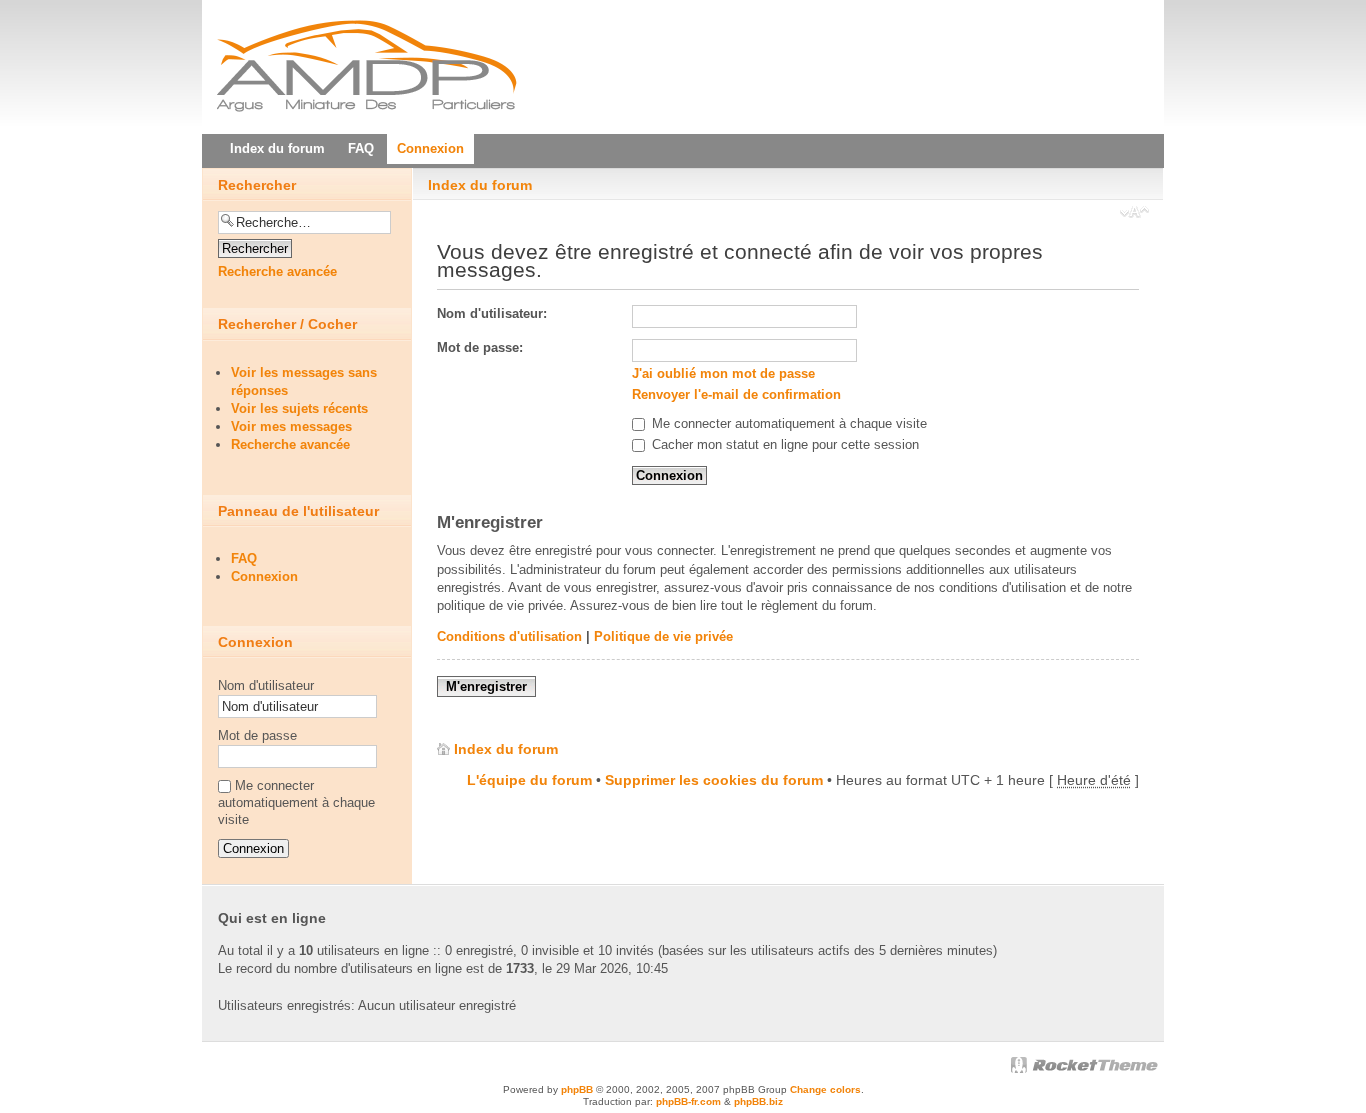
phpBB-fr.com (688, 1101)
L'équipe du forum (529, 780)
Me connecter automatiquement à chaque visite (787, 423)
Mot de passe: (480, 347)
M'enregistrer (486, 686)
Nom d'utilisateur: (492, 313)
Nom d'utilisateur (266, 685)
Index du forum (480, 185)
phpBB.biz (758, 1101)
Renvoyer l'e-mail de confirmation (736, 394)
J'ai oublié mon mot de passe (723, 373)
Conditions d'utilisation (509, 636)
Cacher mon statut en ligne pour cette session (783, 444)
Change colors (825, 1089)
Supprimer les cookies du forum (714, 780)
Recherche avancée (277, 271)
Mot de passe (257, 735)
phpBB (577, 1089)
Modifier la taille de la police (1134, 214)
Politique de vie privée (663, 636)
